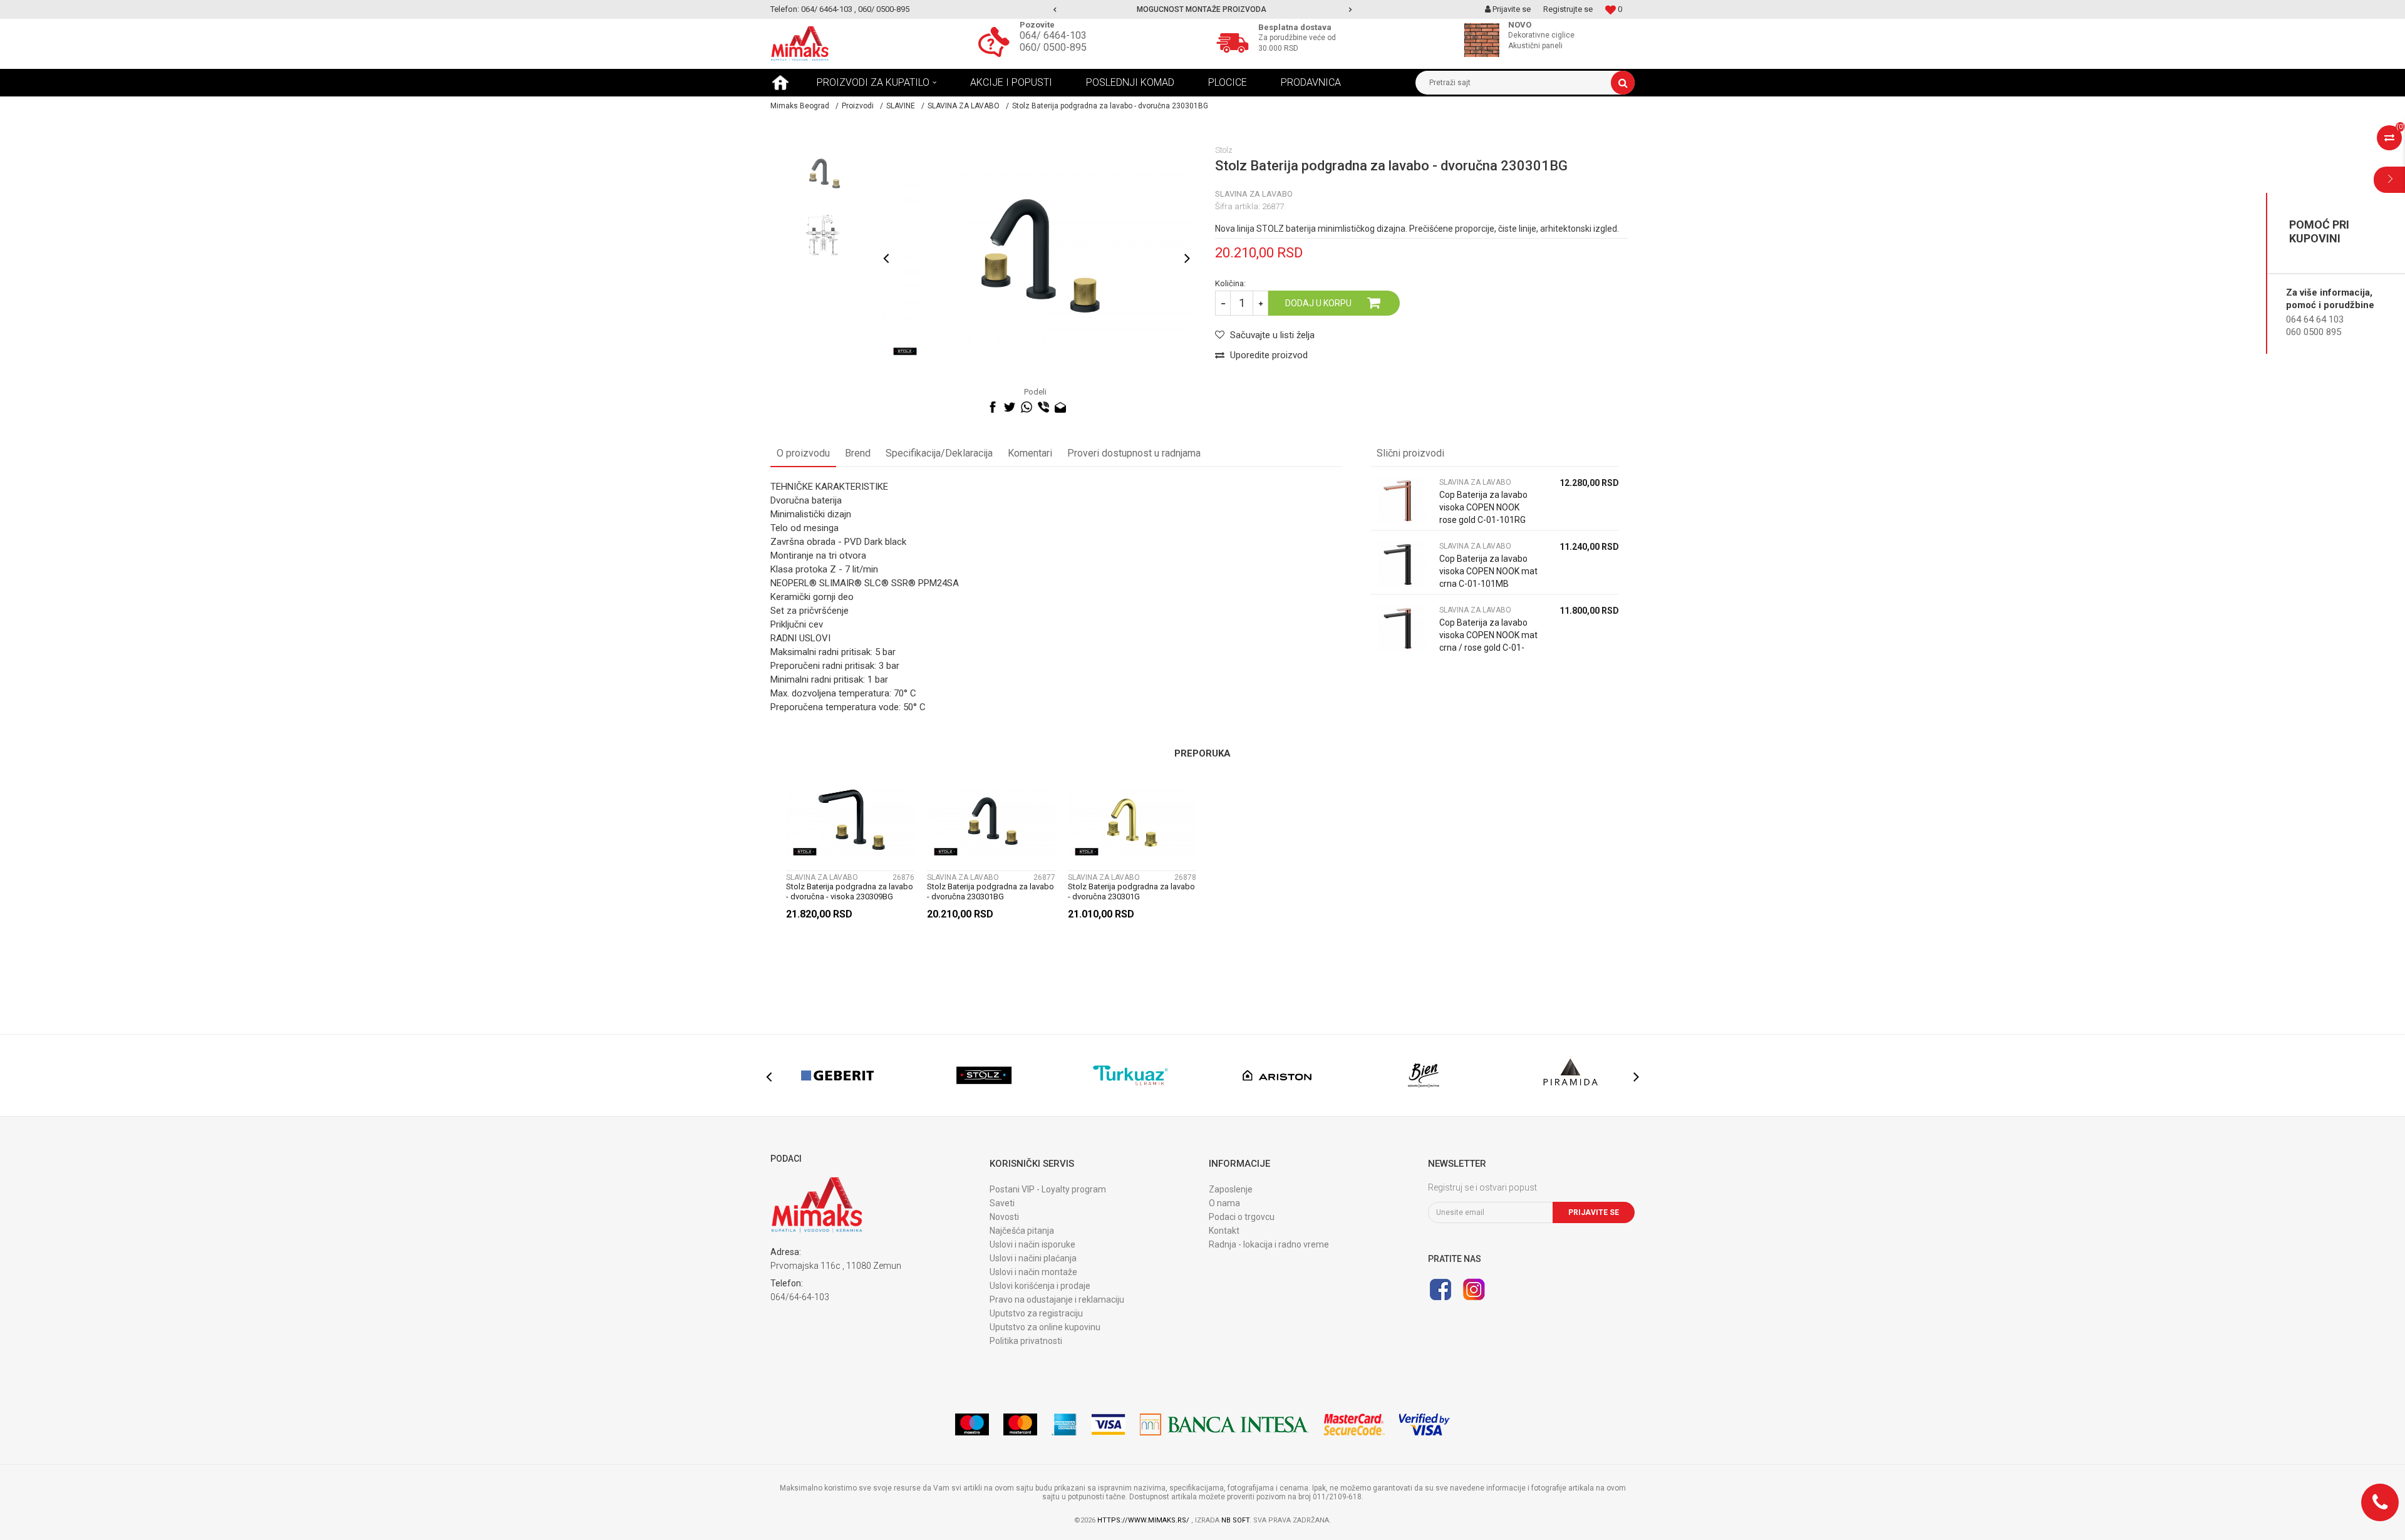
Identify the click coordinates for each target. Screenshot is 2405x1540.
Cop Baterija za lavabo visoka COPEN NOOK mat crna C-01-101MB (1488, 571)
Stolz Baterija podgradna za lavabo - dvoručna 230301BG (990, 891)
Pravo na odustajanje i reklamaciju (1057, 1300)
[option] (1203, 9)
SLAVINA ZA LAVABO (964, 106)
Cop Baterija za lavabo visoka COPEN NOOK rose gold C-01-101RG (1483, 507)
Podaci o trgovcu (1242, 1217)
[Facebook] (993, 407)
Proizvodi (858, 106)
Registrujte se (1568, 9)
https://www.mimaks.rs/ (1144, 1520)
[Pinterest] (1077, 407)
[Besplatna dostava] (1236, 41)
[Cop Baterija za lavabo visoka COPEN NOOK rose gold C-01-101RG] (1402, 500)
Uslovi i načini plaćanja (1033, 1258)
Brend (858, 453)
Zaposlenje (1231, 1189)
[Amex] (1064, 1424)
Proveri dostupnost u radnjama (1134, 453)
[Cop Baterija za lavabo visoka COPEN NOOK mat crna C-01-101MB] (1402, 564)
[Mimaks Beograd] (800, 44)
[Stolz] (905, 351)
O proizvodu (803, 453)
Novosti (1004, 1217)
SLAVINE (901, 106)
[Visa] (1108, 1424)
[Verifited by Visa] (1425, 1424)
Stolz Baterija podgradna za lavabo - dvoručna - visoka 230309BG (850, 891)
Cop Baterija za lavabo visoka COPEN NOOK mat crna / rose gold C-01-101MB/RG (1488, 641)
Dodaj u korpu (1318, 303)
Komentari (1030, 453)
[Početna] (780, 83)
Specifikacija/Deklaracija (939, 453)
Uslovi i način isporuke (1032, 1244)
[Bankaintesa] (1224, 1424)
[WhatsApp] (1027, 407)
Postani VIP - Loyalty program (1048, 1189)
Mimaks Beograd (800, 106)
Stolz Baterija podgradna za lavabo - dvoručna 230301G (1131, 891)
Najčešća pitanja (1022, 1231)
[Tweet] (1010, 407)
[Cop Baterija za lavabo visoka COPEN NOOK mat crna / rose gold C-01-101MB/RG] (1402, 628)
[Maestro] (972, 1424)
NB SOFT (1235, 1520)
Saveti (1002, 1203)
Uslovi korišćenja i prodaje (1040, 1286)
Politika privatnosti (1026, 1341)
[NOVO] (1485, 40)
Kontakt (1224, 1231)
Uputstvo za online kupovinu (1045, 1327)
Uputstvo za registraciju (1036, 1313)
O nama (1224, 1203)
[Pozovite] (997, 41)
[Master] (1020, 1424)
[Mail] (1060, 407)
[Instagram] (1474, 1289)
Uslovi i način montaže (1033, 1272)
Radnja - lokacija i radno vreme (1269, 1244)
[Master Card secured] (1354, 1424)
